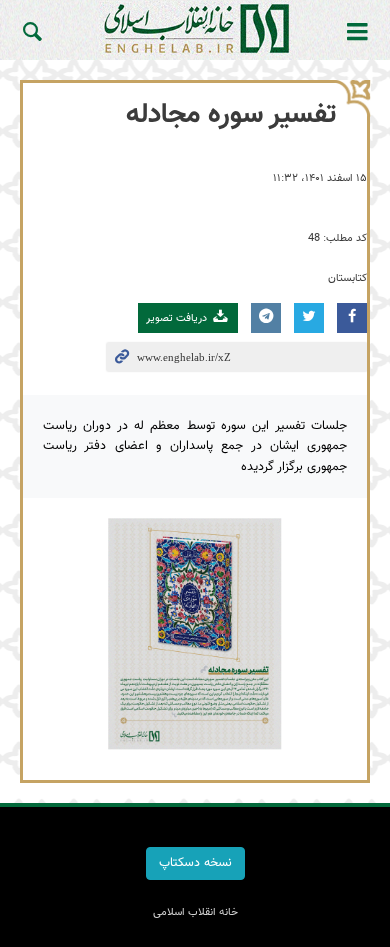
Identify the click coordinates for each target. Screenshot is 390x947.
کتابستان (347, 278)
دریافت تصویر (178, 318)
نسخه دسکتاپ (195, 863)
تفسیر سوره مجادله (231, 115)
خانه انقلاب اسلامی (195, 28)
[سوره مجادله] (195, 633)
